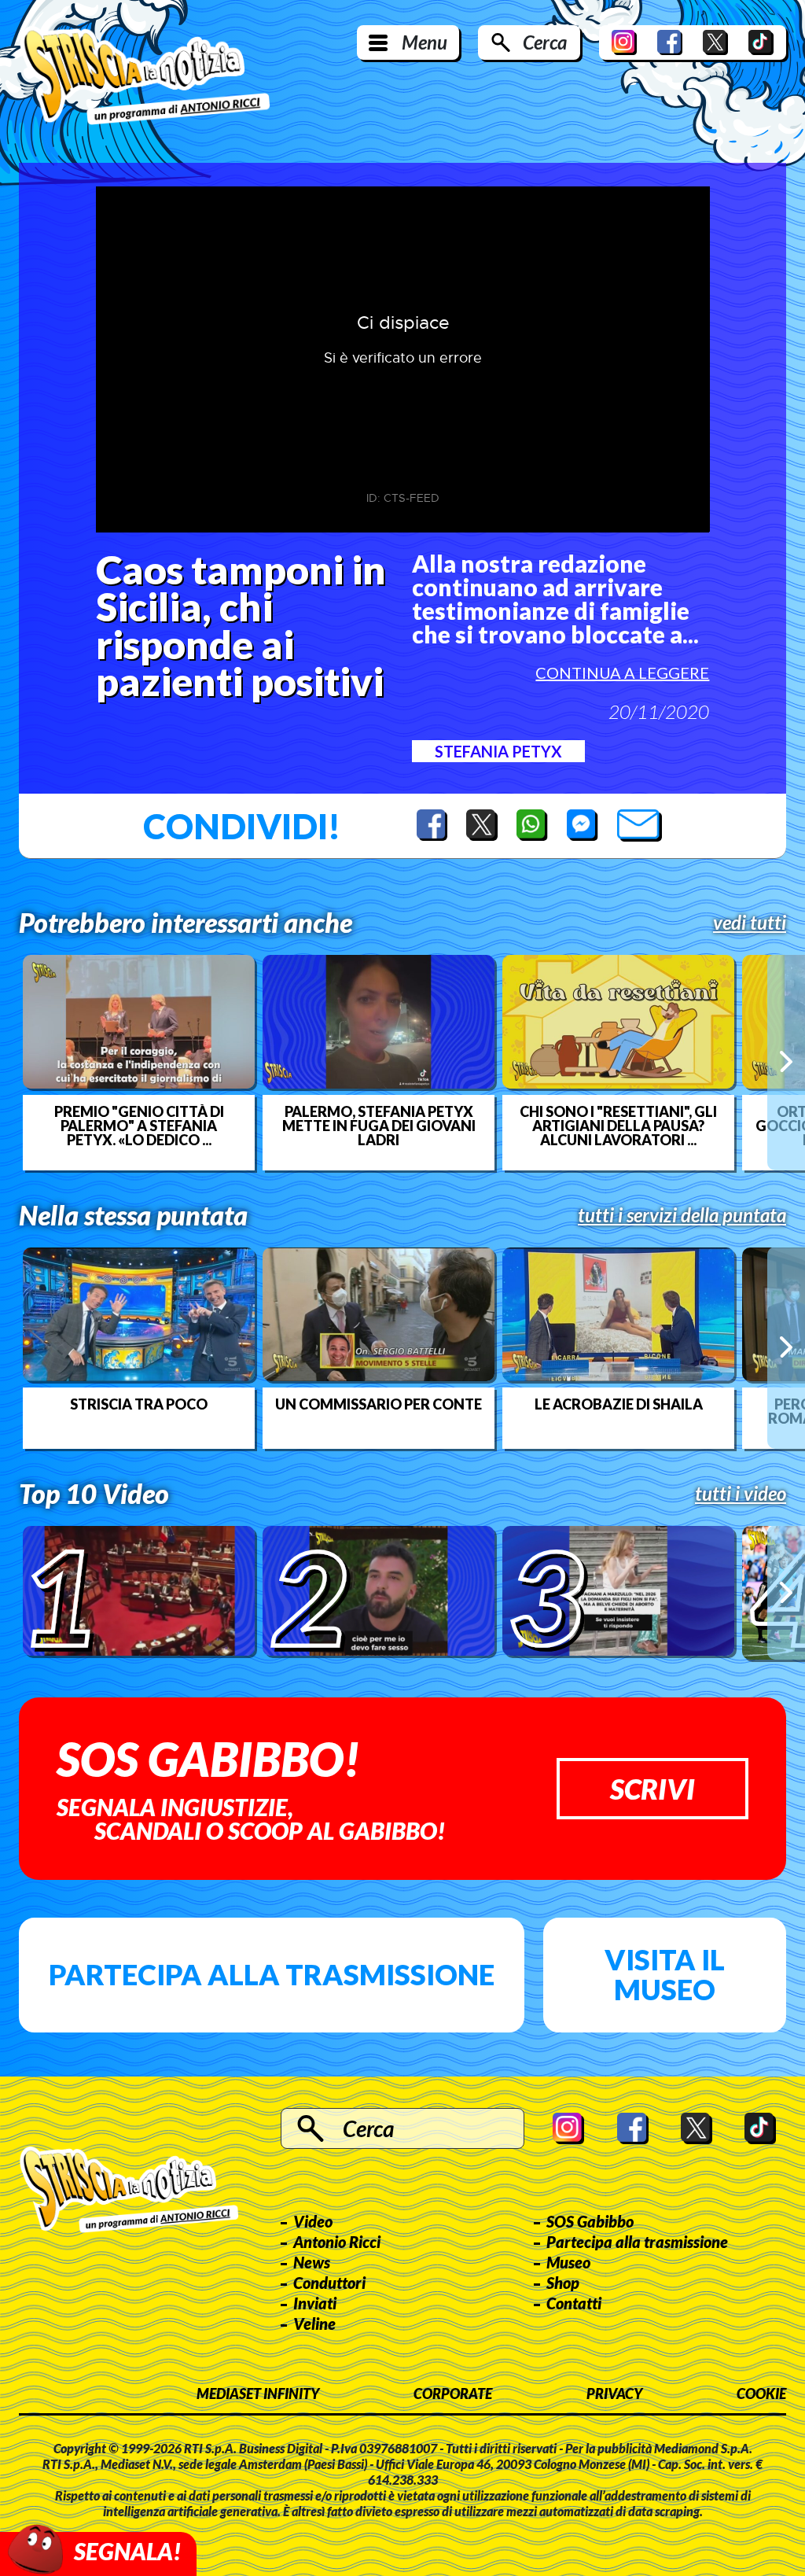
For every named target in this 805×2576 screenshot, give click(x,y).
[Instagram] (624, 42)
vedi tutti (750, 923)
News (312, 2262)
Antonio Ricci (337, 2242)
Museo (568, 2262)
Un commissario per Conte (379, 1404)
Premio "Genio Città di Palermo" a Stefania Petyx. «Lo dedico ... (139, 1126)
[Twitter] (715, 42)
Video (313, 2221)
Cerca (545, 42)
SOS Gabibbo (590, 2221)
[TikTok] (761, 42)
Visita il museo (665, 1974)
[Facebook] (670, 42)
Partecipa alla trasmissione (272, 1974)
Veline (314, 2324)
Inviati (315, 2303)
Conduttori (329, 2283)
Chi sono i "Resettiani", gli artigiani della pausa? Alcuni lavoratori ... (618, 1126)
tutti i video (741, 1494)
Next (786, 1062)
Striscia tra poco (139, 1404)
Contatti (574, 2303)
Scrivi (652, 1789)
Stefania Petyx (498, 751)
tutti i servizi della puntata (682, 1215)
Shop (563, 2283)
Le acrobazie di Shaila (619, 1404)
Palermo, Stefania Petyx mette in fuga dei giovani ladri (379, 1126)
